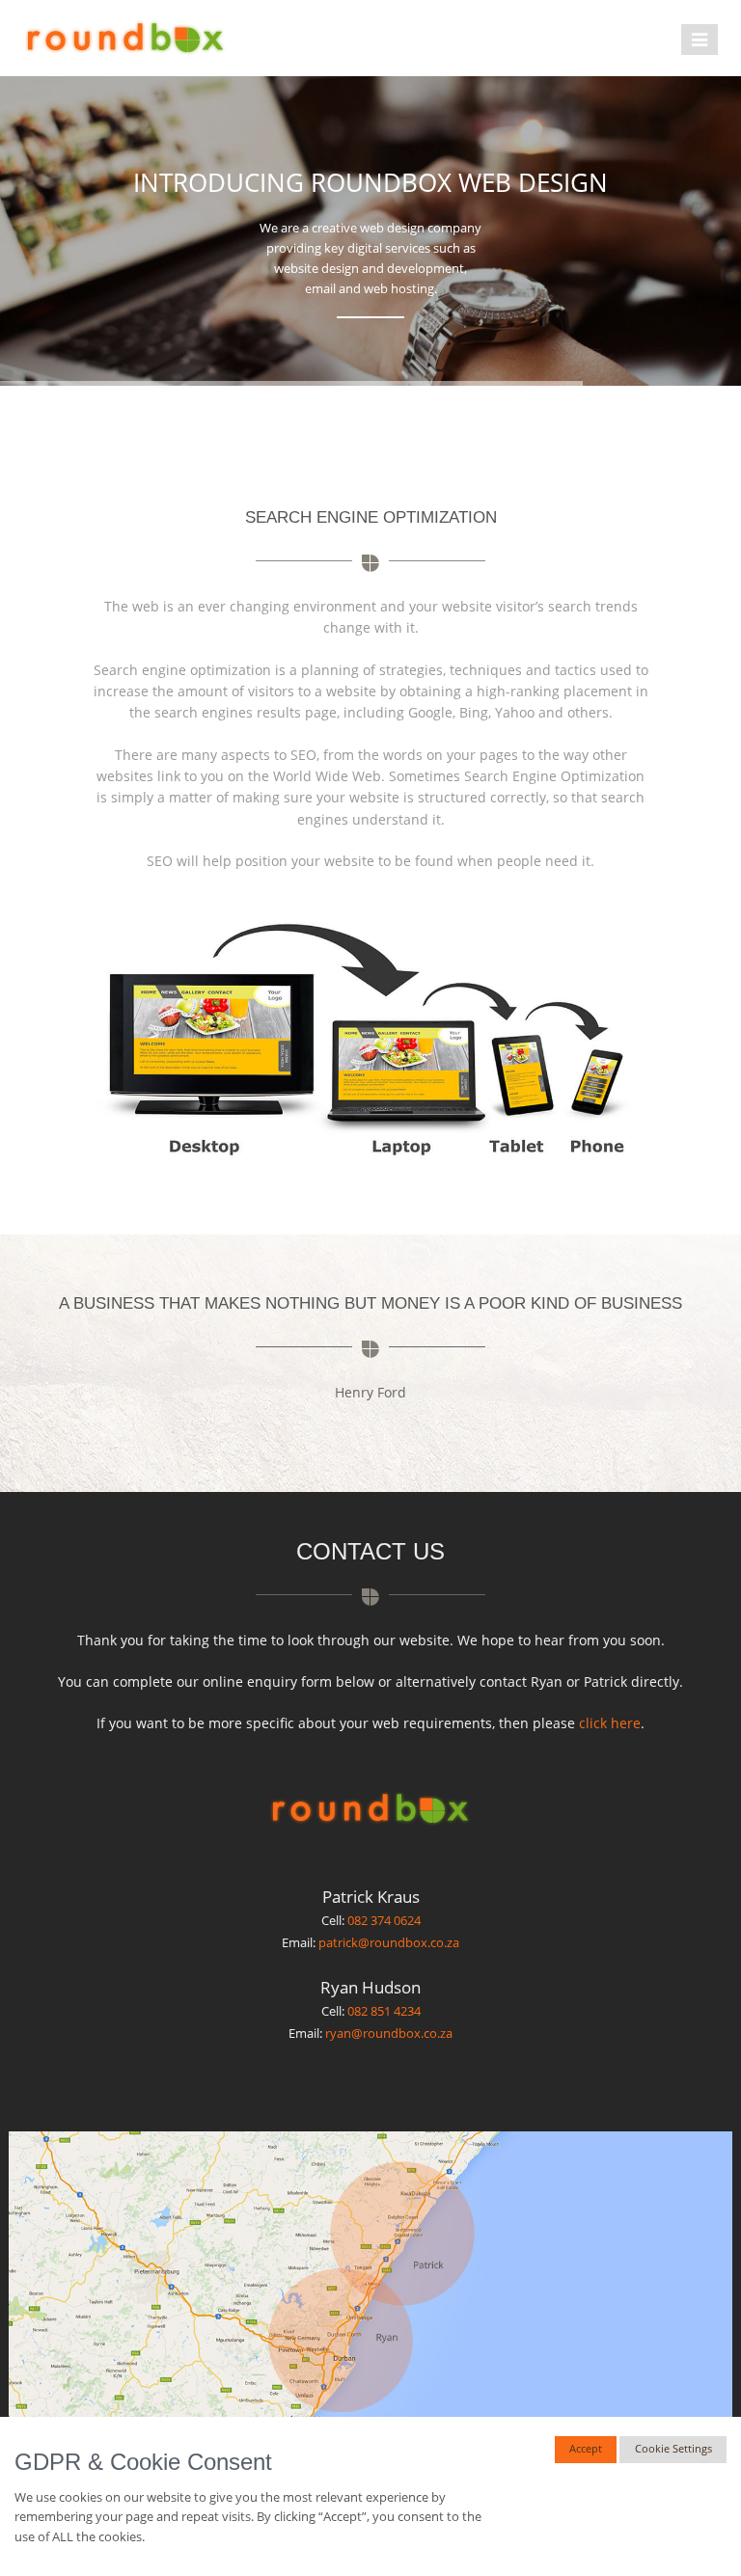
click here (610, 1723)
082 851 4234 (384, 2011)
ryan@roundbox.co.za (389, 2033)
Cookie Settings (673, 2449)
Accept (586, 2449)
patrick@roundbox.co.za (389, 1942)
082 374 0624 (384, 1920)
